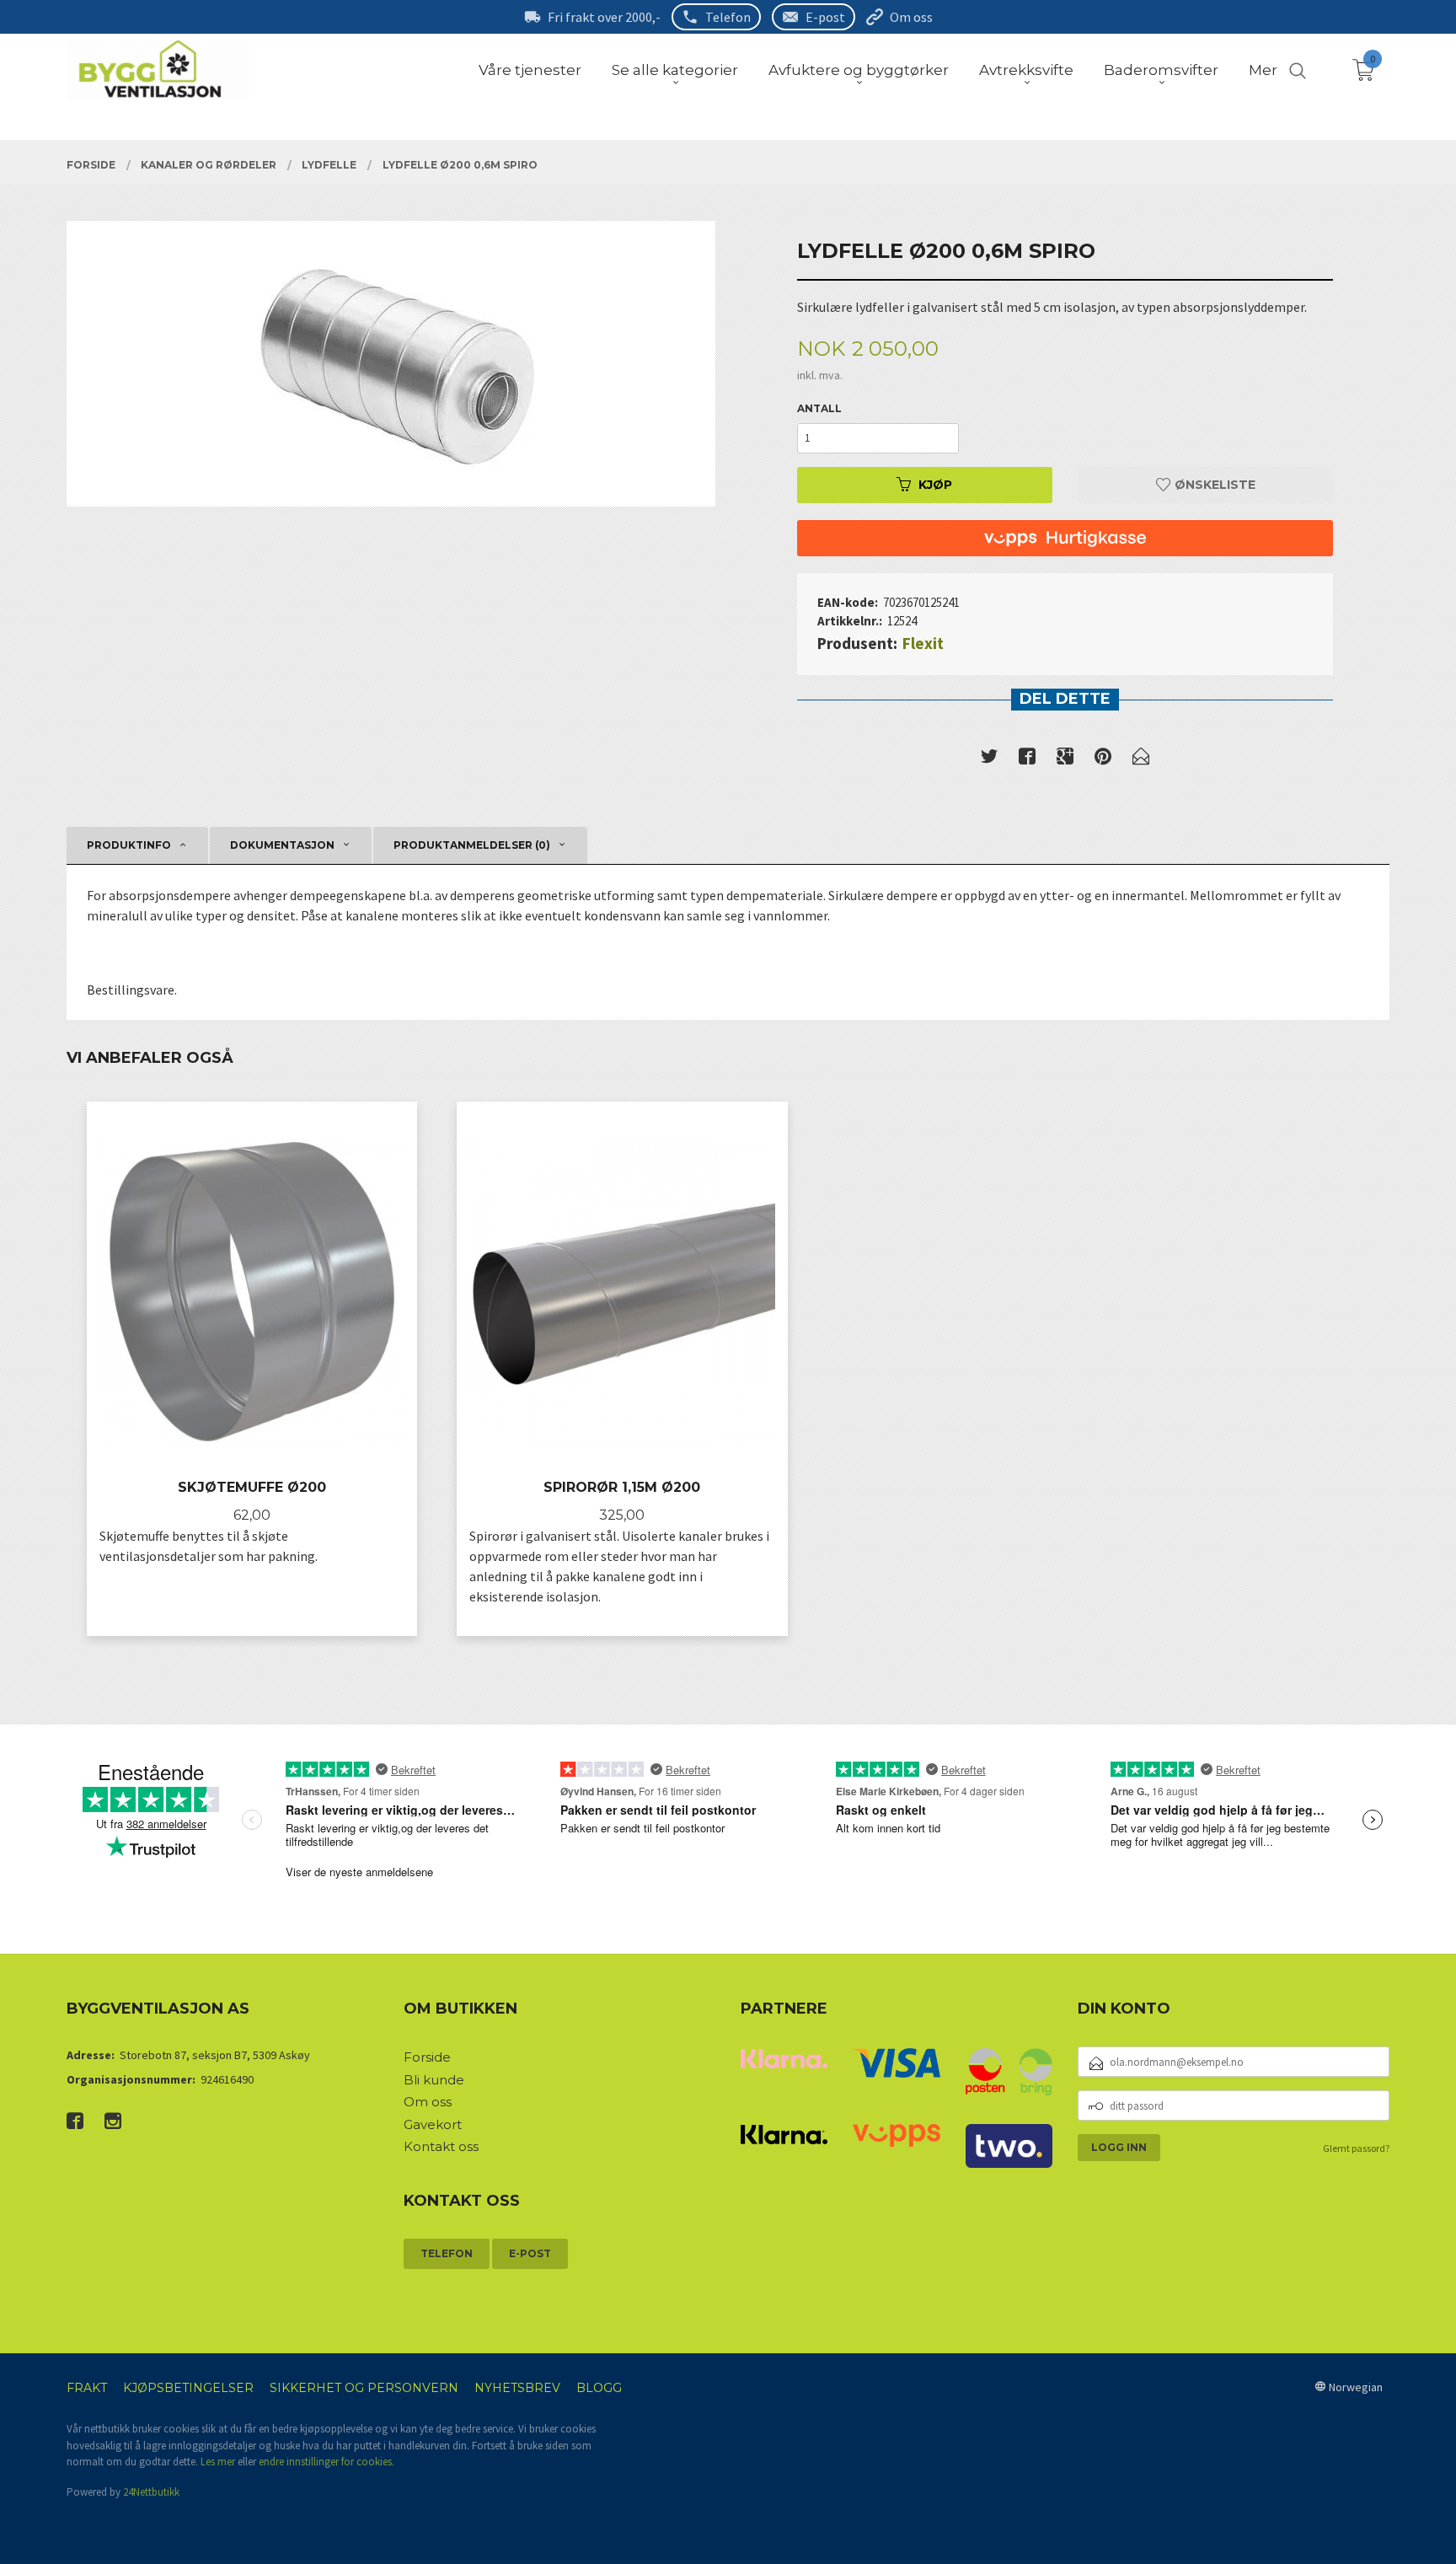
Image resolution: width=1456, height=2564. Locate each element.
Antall (819, 408)
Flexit (923, 643)
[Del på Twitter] (989, 759)
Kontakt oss (441, 2146)
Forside (427, 2057)
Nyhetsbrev (517, 2388)
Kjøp (935, 485)
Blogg (599, 2388)
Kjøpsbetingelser (188, 2388)
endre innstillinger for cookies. (327, 2462)
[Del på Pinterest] (1103, 759)
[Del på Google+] (1065, 759)
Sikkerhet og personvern (364, 2388)
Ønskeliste (1213, 485)
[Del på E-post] (1141, 759)
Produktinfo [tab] (129, 845)
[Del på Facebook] (1027, 759)
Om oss (911, 17)
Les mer (218, 2462)
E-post (825, 17)
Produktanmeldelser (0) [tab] (472, 845)
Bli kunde (434, 2080)
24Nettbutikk (151, 2492)
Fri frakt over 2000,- (604, 17)
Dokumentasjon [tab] (282, 845)
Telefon (728, 17)
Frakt (87, 2388)
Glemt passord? (1356, 2148)
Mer (1263, 70)
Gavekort (433, 2124)
